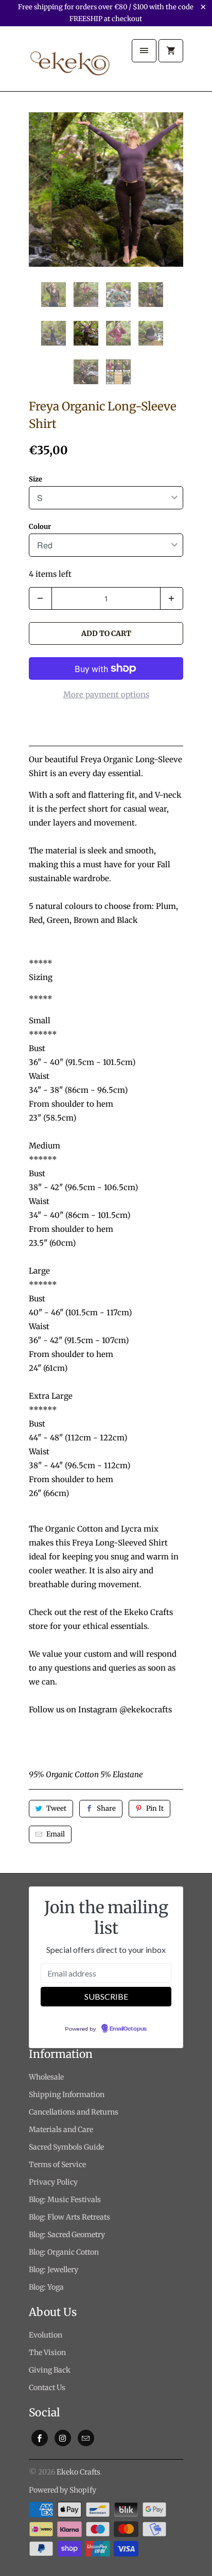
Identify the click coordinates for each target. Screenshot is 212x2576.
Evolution (46, 2335)
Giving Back (50, 2370)
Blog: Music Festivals (65, 2200)
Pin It (155, 1808)
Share (106, 1808)
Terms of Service (57, 2165)
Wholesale (46, 2077)
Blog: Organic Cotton (64, 2252)
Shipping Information (67, 2094)
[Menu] (144, 51)
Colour (40, 527)
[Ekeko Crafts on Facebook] (40, 2438)
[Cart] (171, 51)
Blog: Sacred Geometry (67, 2235)
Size (36, 479)
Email (56, 1834)
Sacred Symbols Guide (66, 2147)
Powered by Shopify (63, 2490)
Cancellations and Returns (74, 2112)
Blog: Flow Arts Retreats (69, 2217)
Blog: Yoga (46, 2287)
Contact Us (47, 2388)
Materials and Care (61, 2130)
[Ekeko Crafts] (70, 63)
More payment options (106, 694)
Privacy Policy (53, 2182)
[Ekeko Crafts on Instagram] (63, 2438)
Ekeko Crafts (78, 2472)
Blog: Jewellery (54, 2270)
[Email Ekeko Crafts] (86, 2438)
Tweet (56, 1808)
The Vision (47, 2352)
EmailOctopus (128, 2029)
